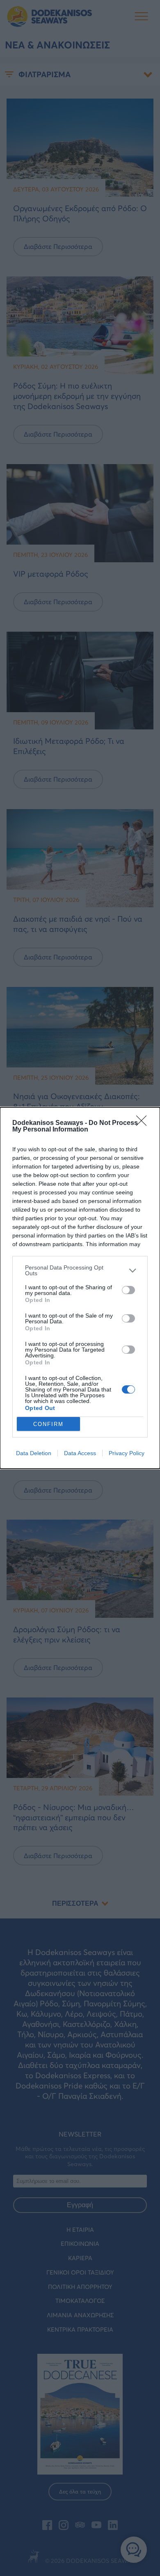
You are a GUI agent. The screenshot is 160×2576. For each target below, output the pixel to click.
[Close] (144, 1123)
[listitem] (80, 1270)
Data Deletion (34, 1453)
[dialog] (80, 1288)
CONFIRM (48, 1424)
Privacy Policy (127, 1453)
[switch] (128, 1290)
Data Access (80, 1453)
